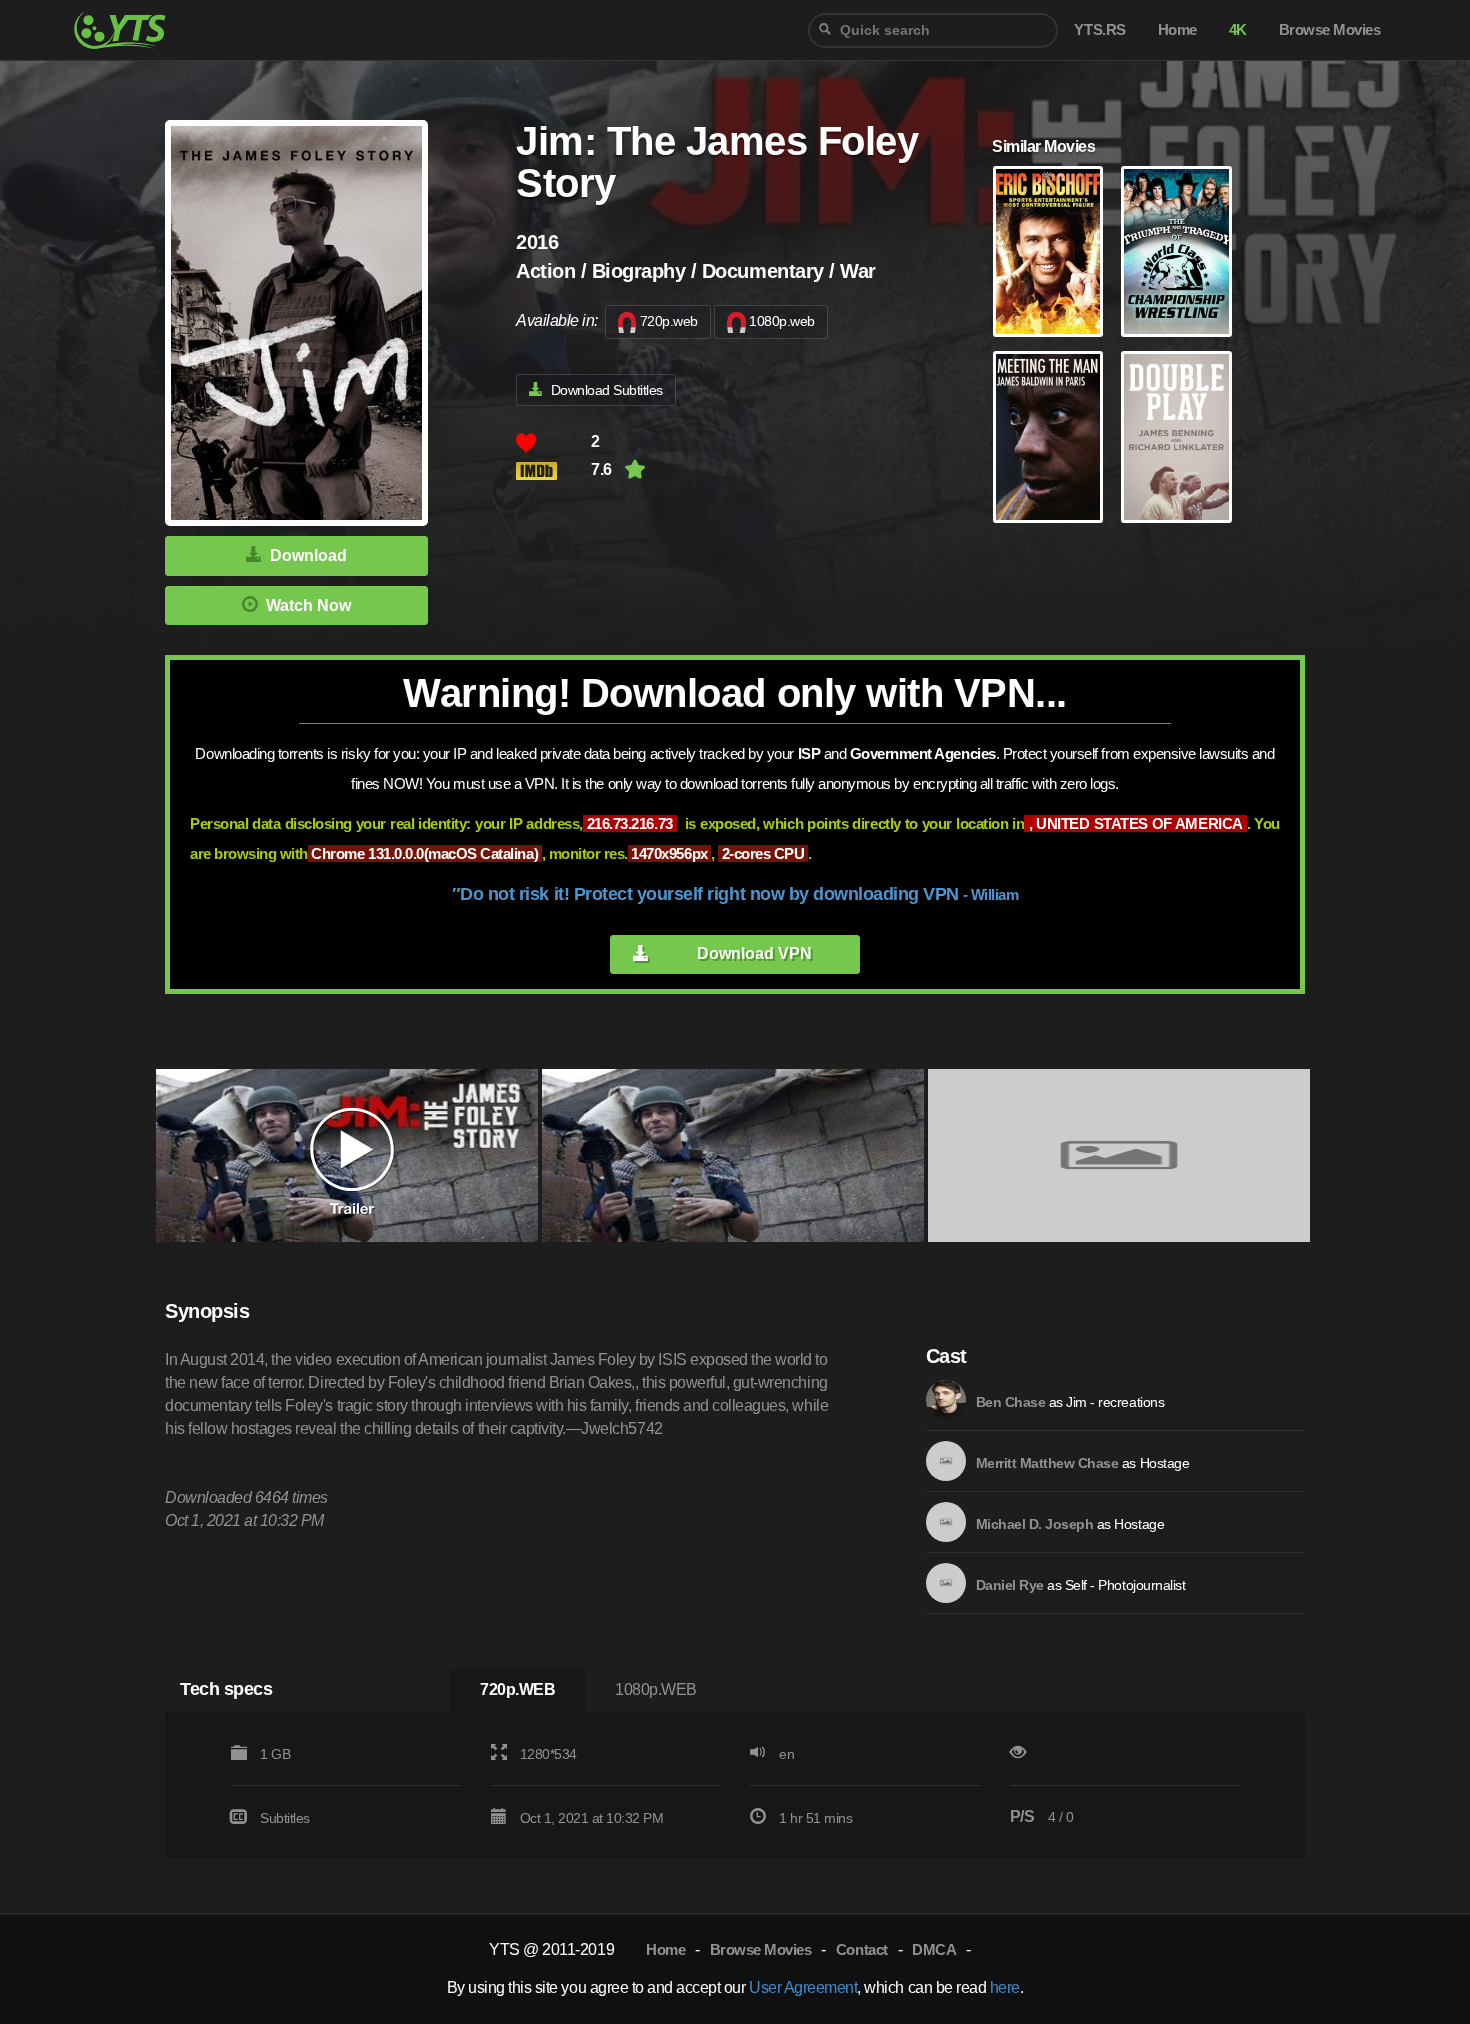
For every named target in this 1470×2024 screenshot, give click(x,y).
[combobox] (933, 30)
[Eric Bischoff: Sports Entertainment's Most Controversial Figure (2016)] (1048, 252)
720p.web (669, 321)
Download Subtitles (607, 390)
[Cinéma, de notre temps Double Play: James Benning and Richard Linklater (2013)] (1176, 437)
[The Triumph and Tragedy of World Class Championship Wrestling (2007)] (1176, 252)
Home (665, 1949)
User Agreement (803, 1987)
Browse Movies (761, 1949)
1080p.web (782, 321)
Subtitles (285, 1818)
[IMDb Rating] (553, 470)
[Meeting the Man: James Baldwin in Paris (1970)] (1048, 437)
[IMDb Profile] (946, 1400)
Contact (862, 1949)
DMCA (934, 1949)
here (1005, 1987)
